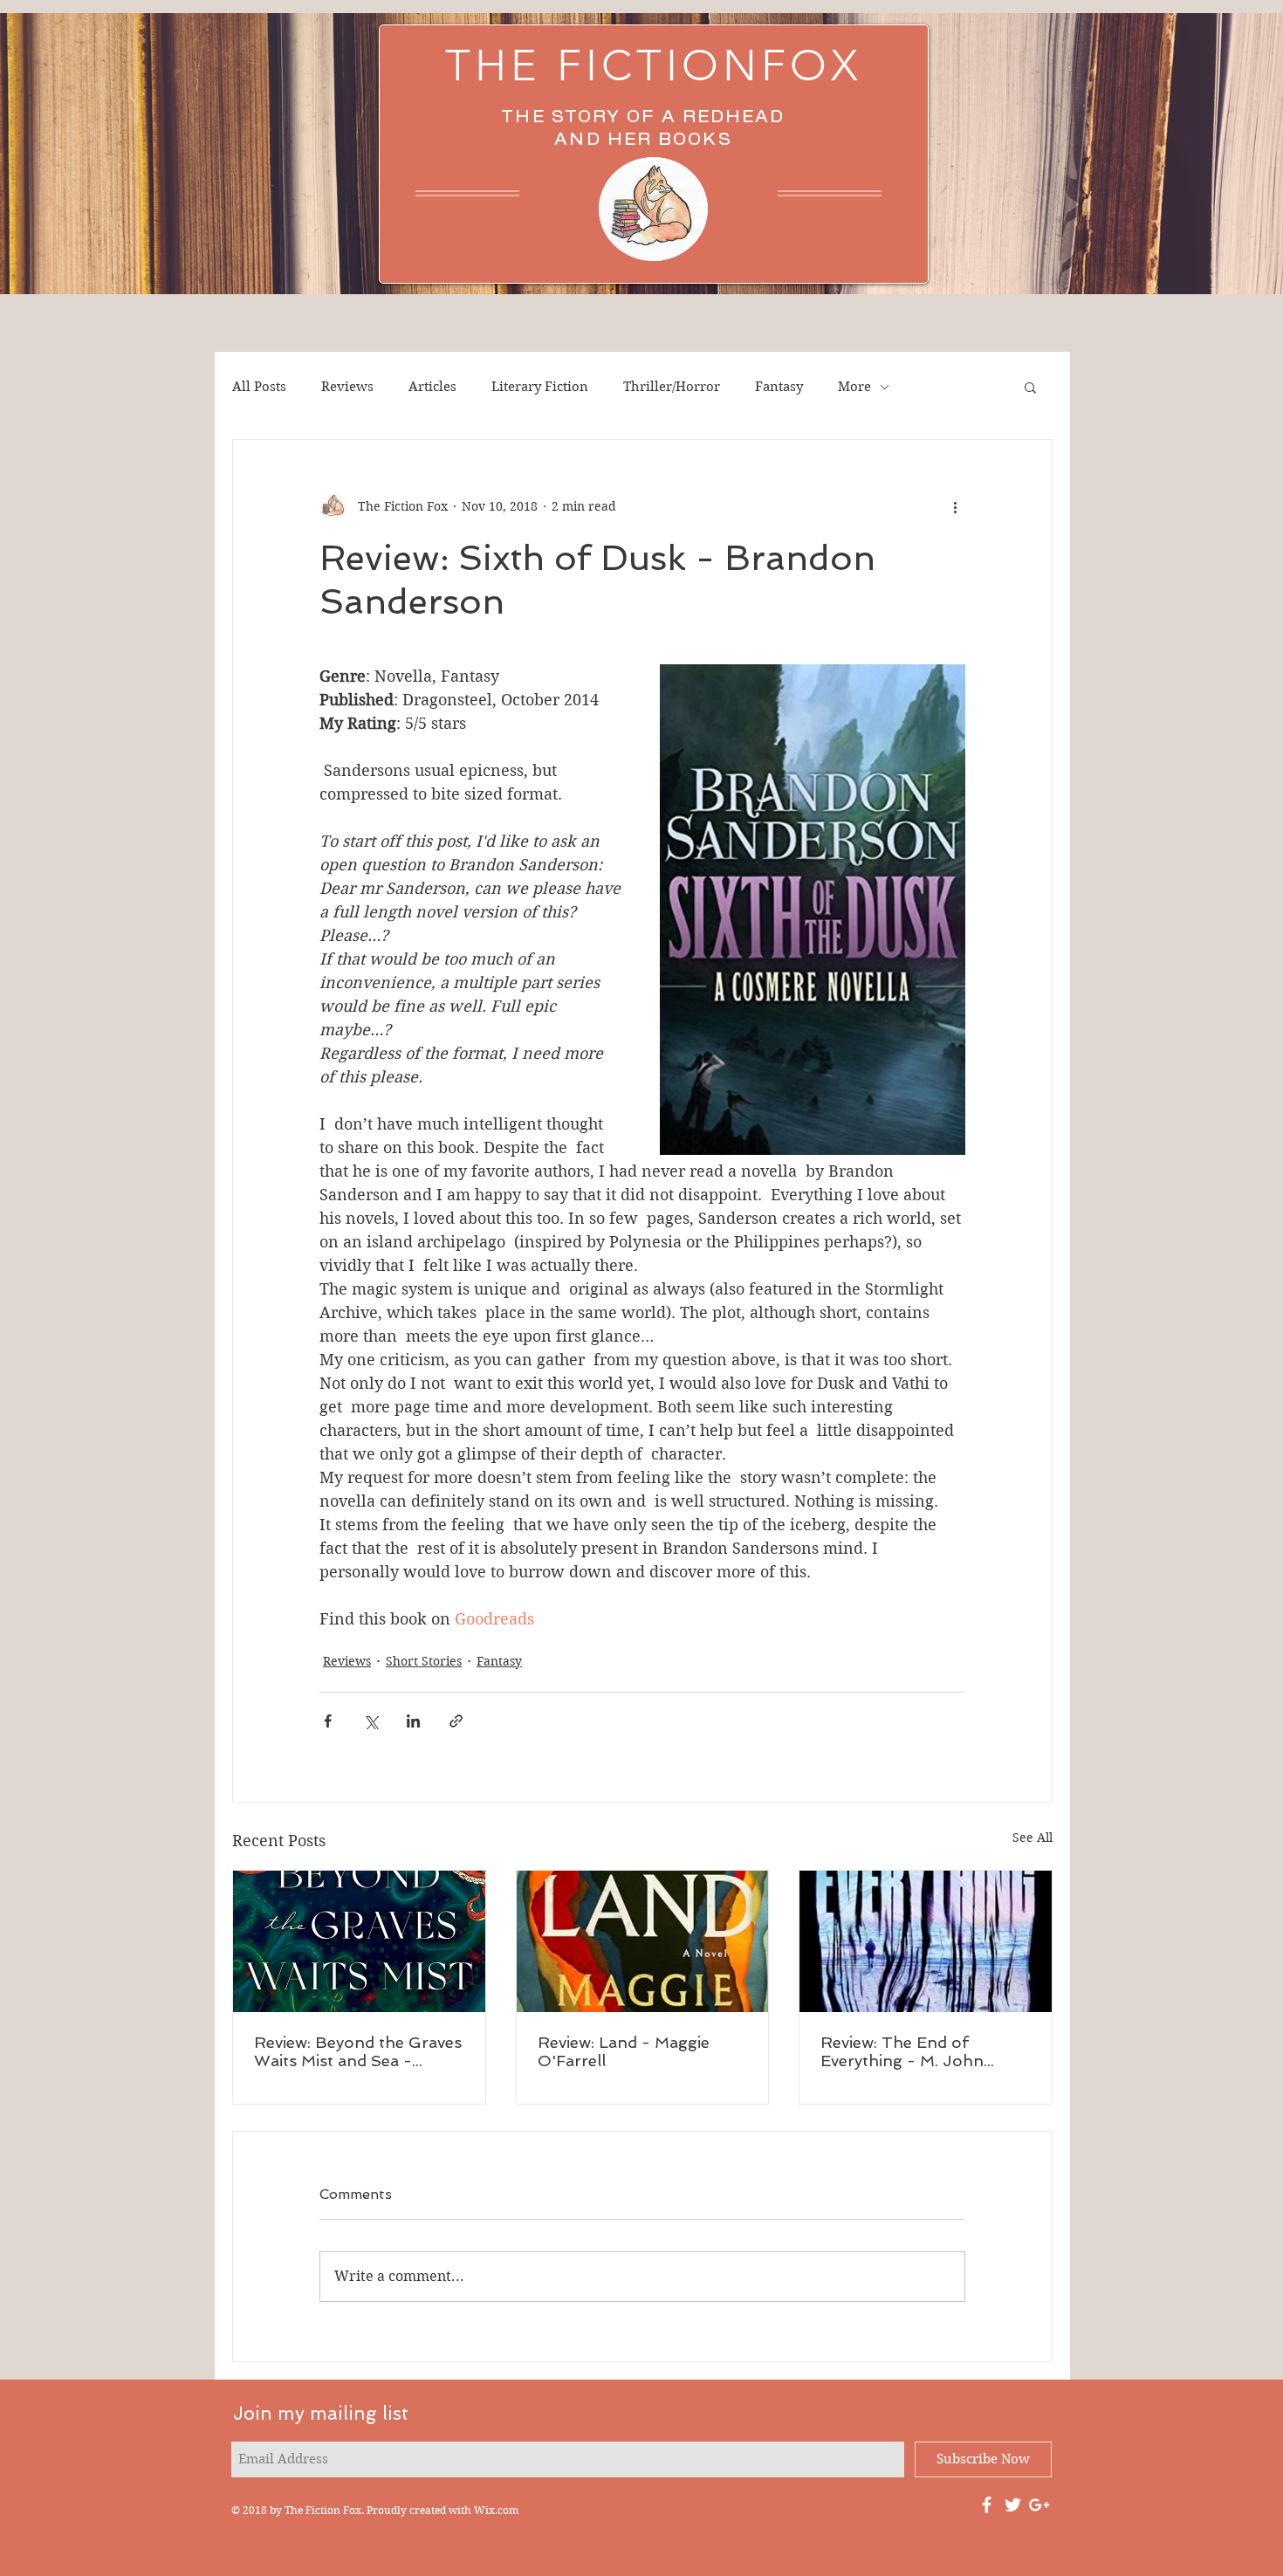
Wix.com (496, 2510)
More (854, 387)
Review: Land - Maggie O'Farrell (624, 2051)
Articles (432, 387)
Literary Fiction (540, 387)
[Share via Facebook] (328, 1721)
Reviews (347, 387)
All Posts (259, 387)
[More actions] (955, 506)
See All (1033, 1838)
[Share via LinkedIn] (413, 1721)
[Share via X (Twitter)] (370, 1721)
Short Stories (424, 1661)
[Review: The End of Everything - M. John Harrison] (926, 1941)
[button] (1030, 387)
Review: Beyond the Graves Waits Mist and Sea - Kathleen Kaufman (358, 2051)
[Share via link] (456, 1721)
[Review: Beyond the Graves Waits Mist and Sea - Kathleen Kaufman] (359, 1941)
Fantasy (779, 387)
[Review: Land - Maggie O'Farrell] (643, 1941)
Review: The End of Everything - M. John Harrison (902, 2051)
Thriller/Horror (672, 387)
